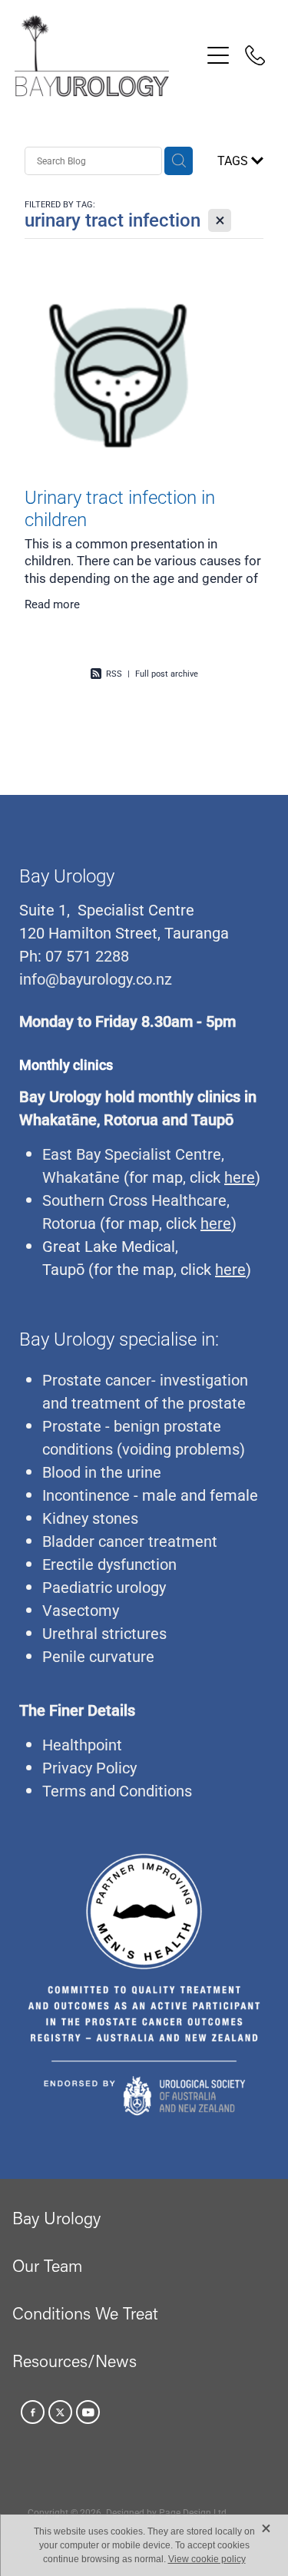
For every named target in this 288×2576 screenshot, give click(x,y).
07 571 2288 (85, 955)
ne (111, 1177)
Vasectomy (81, 1610)
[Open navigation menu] (218, 55)
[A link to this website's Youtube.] (88, 2412)
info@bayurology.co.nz (96, 978)
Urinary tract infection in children (120, 508)
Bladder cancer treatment (130, 1541)
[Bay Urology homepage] (108, 56)
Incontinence (86, 1495)
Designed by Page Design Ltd (166, 2512)
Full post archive (167, 673)
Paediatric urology (104, 1587)
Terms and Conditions (117, 1790)
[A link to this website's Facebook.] (33, 2412)
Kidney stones (90, 1518)
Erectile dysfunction (109, 1564)
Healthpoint (82, 1744)
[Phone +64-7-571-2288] (255, 55)
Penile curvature (98, 1656)
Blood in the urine (102, 1472)
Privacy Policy (89, 1767)
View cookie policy (207, 2559)
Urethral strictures (104, 1633)
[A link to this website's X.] (60, 2412)
